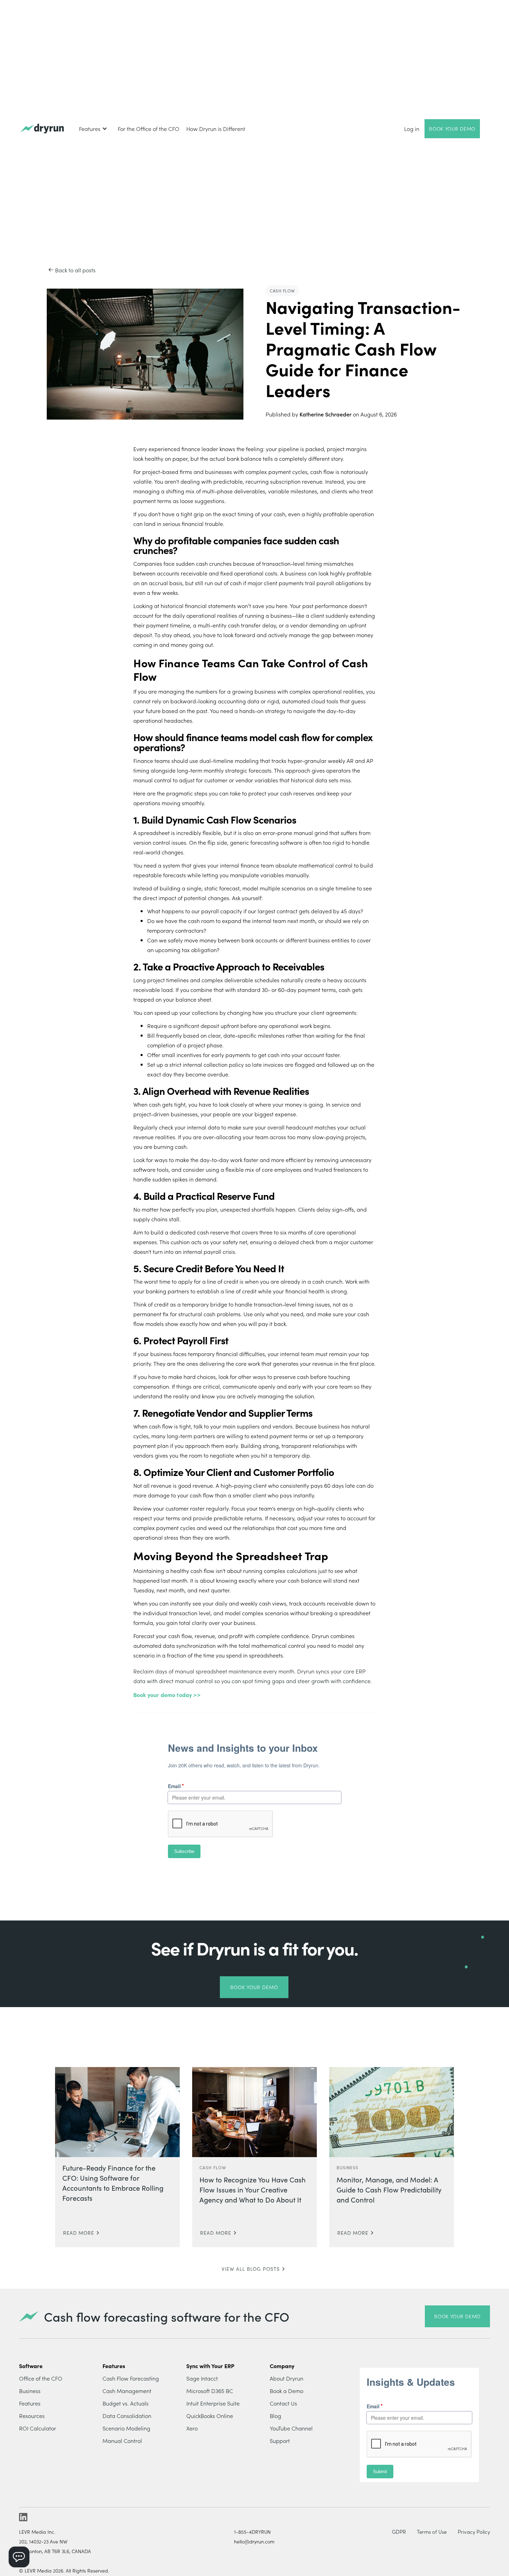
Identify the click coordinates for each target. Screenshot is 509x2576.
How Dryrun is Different (216, 129)
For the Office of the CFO (149, 129)
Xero (192, 2428)
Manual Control (122, 2441)
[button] (93, 129)
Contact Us (283, 2403)
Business (30, 2391)
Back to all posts (75, 270)
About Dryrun (287, 2378)
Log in (412, 129)
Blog (275, 2416)
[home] (42, 129)
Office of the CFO (41, 2378)
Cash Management (127, 2391)
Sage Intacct (202, 2378)
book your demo (457, 2316)
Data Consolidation (127, 2416)
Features (30, 2403)
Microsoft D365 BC (210, 2391)
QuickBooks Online (210, 2416)
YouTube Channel (291, 2428)
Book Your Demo (452, 129)
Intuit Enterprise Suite (213, 2403)
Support (280, 2441)
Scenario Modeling (126, 2428)
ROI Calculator (38, 2428)
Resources (32, 2416)
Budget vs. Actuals (126, 2403)
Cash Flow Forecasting (131, 2378)
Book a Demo (287, 2391)
